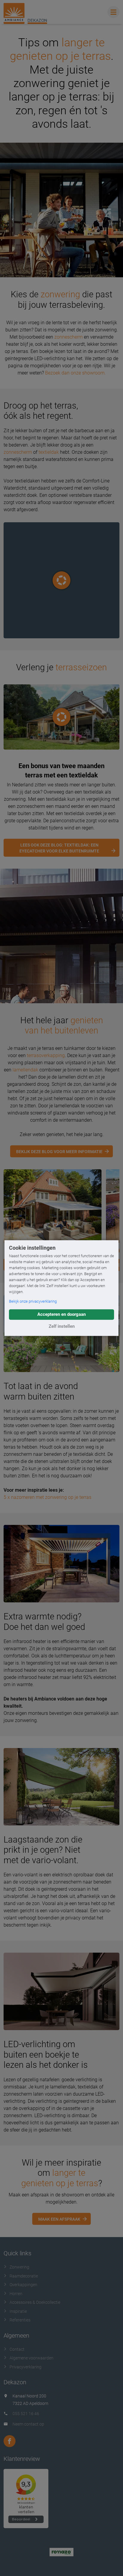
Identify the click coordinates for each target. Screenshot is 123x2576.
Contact (17, 2349)
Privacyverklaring (26, 2367)
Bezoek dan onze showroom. (75, 373)
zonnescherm (69, 337)
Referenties (20, 2320)
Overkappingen (23, 2285)
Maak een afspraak (59, 2219)
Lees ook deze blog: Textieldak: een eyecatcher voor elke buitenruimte (59, 848)
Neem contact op (28, 2424)
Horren (16, 2294)
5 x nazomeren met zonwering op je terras (47, 1497)
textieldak (49, 452)
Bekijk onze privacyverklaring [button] (33, 1301)
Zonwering (19, 2267)
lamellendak (25, 1070)
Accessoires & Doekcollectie (35, 2302)
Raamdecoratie (24, 2276)
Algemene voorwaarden (31, 2358)
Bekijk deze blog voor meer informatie (59, 1152)
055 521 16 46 (26, 2414)
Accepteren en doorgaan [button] (61, 1314)
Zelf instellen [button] (62, 1326)
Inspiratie (18, 2311)
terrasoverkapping (46, 1055)
